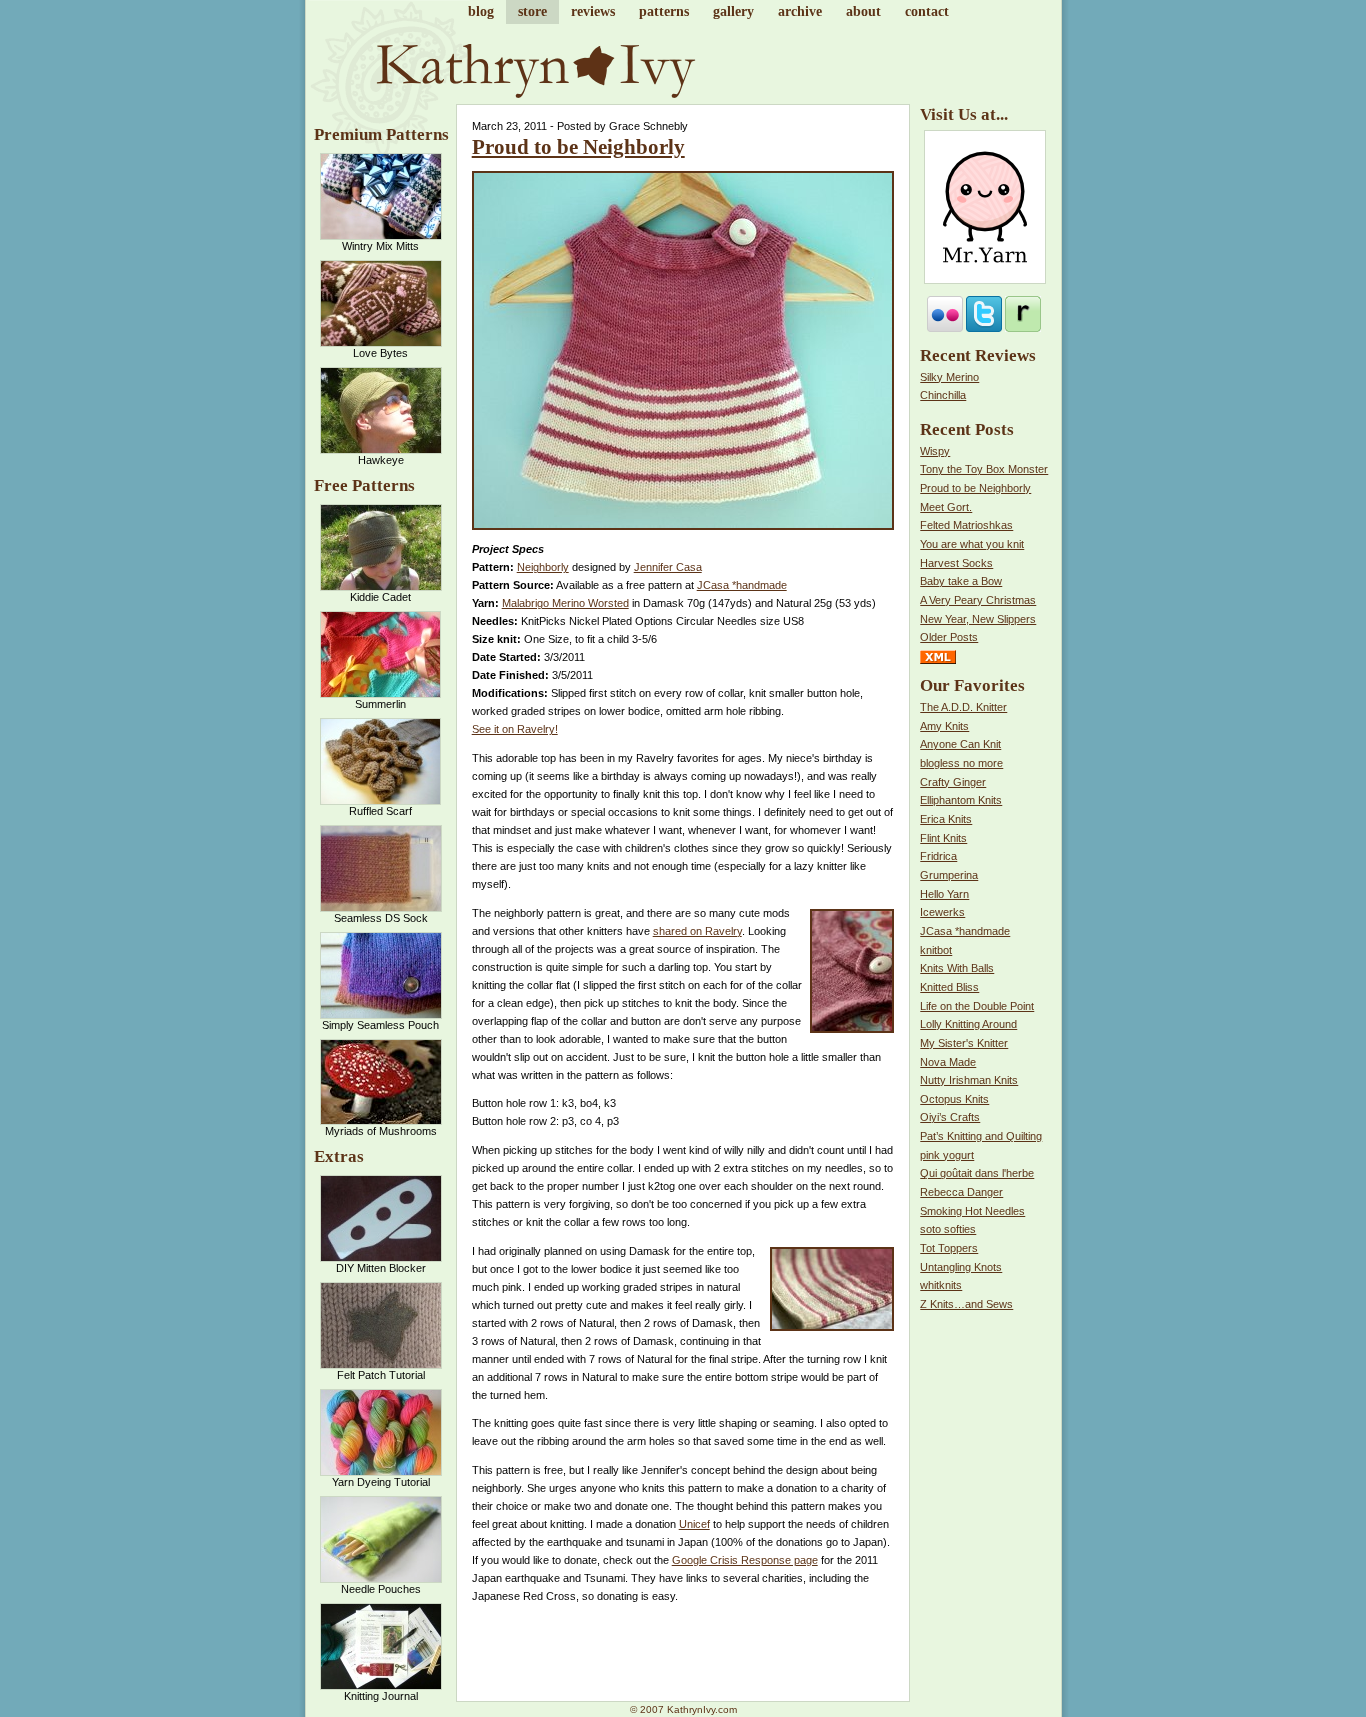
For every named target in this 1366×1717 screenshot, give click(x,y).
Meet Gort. (946, 507)
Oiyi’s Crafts (950, 1117)
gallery (733, 11)
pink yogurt (947, 1155)
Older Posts (949, 637)
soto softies (948, 1229)
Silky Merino (949, 377)
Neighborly (543, 567)
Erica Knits (946, 819)
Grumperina (949, 875)
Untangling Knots (961, 1267)
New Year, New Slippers (978, 619)
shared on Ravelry (697, 931)
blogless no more (961, 763)
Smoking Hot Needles (972, 1211)
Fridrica (938, 856)
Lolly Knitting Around (968, 1024)
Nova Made (948, 1062)
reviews (593, 11)
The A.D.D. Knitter (963, 707)
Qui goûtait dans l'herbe (977, 1173)
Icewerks (942, 912)
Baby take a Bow (961, 581)
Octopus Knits (954, 1099)
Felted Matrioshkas (966, 525)
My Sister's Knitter (964, 1043)
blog (481, 11)
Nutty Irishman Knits (969, 1080)
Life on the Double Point (977, 1006)
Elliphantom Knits (961, 800)
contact (927, 11)
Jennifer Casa (668, 567)
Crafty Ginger (953, 782)
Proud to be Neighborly (578, 147)
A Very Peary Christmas (978, 600)
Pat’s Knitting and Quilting (981, 1136)
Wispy (935, 451)
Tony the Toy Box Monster (984, 469)
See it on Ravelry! (515, 729)
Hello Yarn (944, 894)
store (532, 11)
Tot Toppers (949, 1248)
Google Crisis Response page (745, 1560)
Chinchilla (943, 395)
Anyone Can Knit (960, 744)
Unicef (694, 1524)
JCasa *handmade (742, 585)
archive (800, 11)
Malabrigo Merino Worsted (565, 603)
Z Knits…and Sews (966, 1304)
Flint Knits (943, 838)
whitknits (941, 1285)
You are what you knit (972, 544)
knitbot (936, 950)
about (863, 11)
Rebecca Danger (961, 1192)
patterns (664, 11)
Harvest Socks (956, 563)
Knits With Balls (957, 968)
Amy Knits (944, 726)
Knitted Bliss (949, 987)
